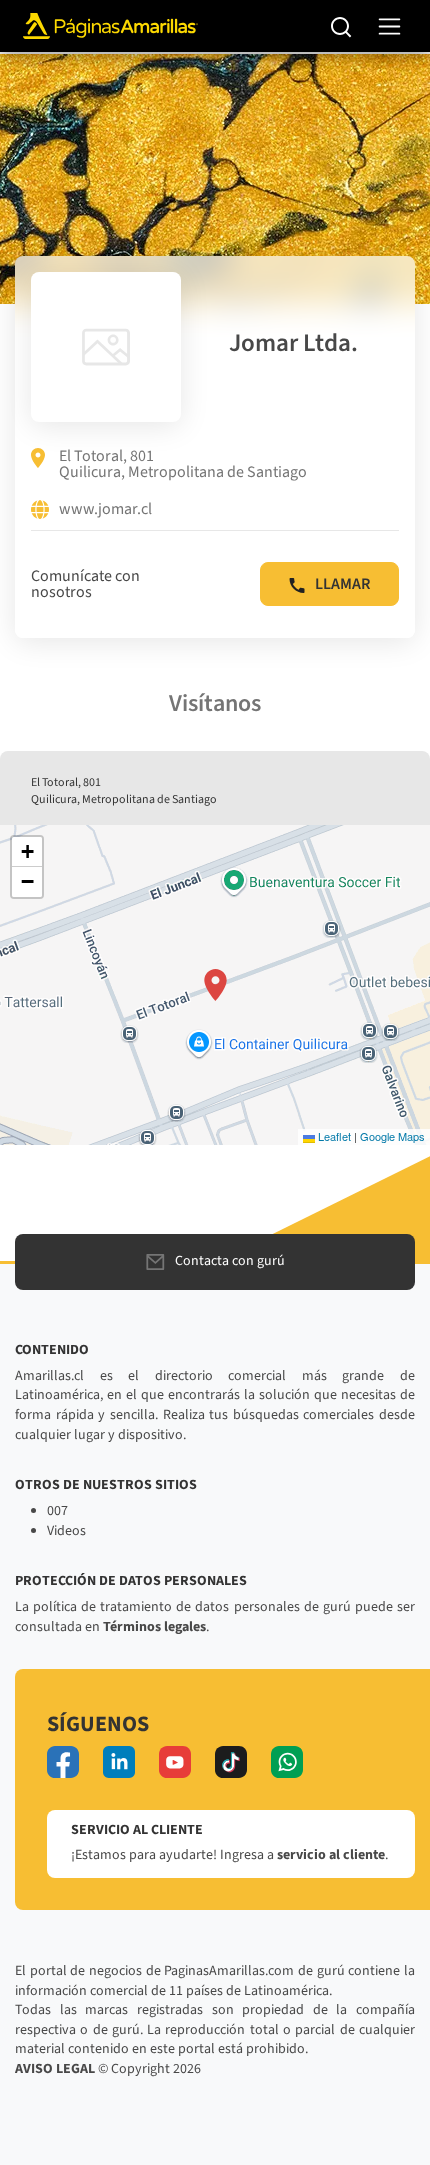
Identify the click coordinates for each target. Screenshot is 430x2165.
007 (57, 1511)
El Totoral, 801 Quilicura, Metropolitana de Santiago (183, 464)
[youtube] (175, 1762)
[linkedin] (119, 1762)
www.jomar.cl (105, 510)
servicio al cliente (331, 1855)
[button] (215, 985)
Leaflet (333, 1136)
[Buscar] (341, 26)
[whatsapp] (287, 1762)
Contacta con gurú (230, 1261)
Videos (66, 1531)
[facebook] (63, 1762)
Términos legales (154, 1627)
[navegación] (389, 26)
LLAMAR (342, 584)
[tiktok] (231, 1762)
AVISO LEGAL (55, 2069)
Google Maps (392, 1136)
